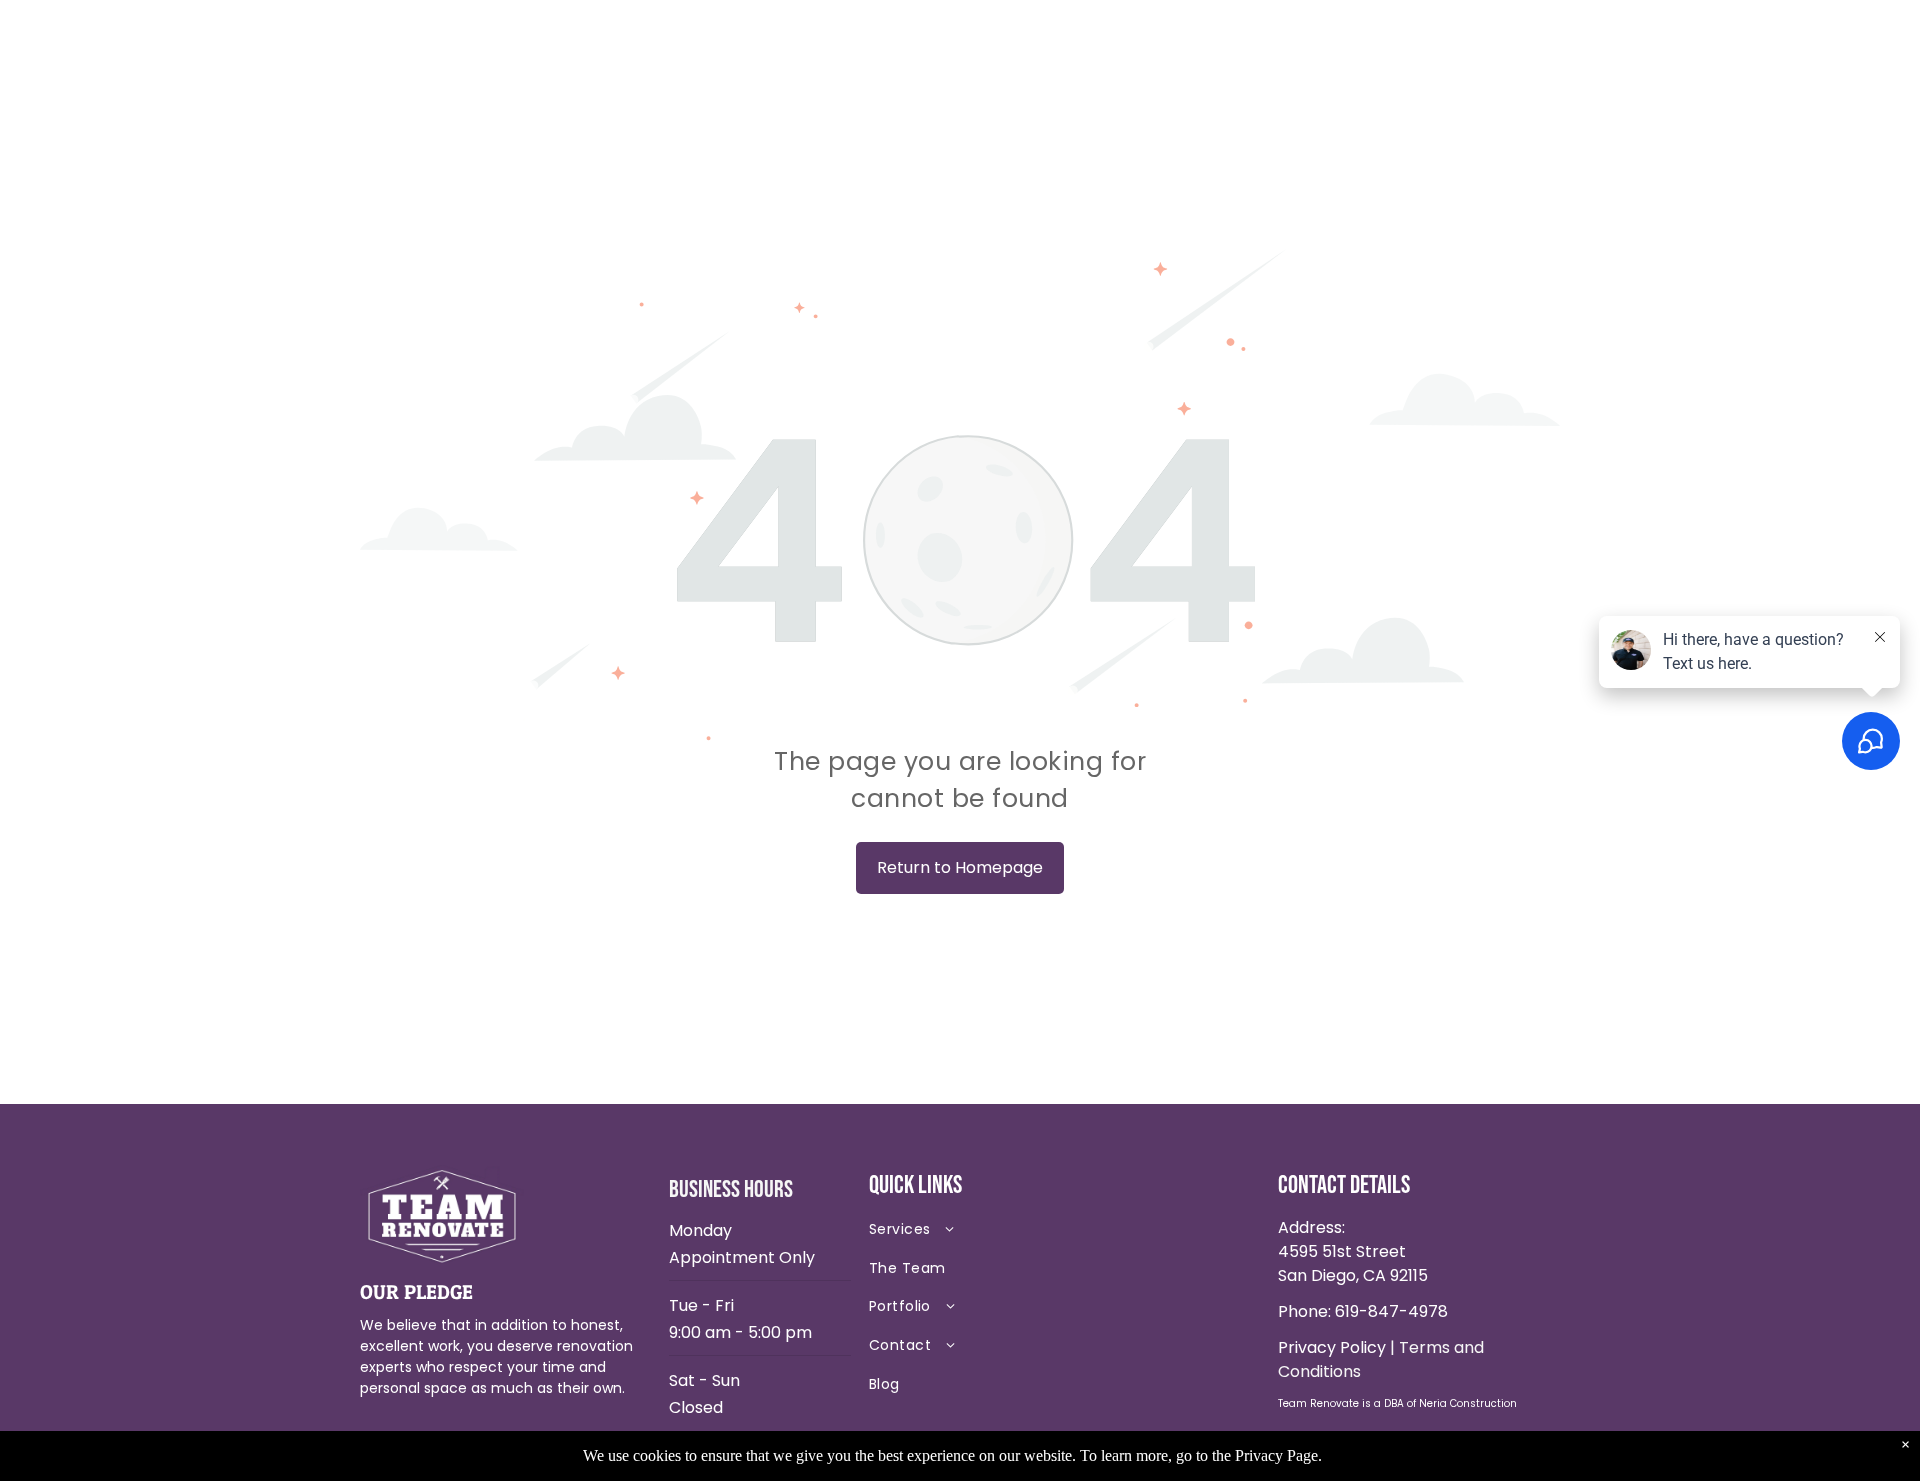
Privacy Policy (1332, 1347)
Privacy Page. (1278, 1455)
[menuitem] (1010, 1233)
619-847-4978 (1391, 1311)
